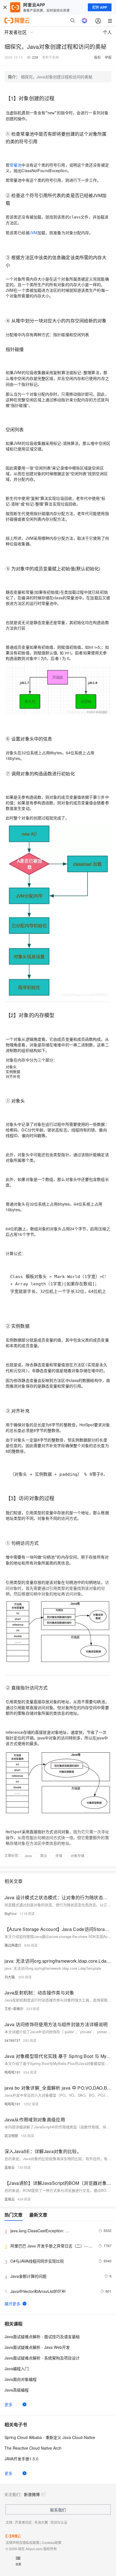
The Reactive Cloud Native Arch (33, 2448)
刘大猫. (10, 1977)
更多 (8, 2404)
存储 (59, 1856)
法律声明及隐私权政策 (23, 2542)
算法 (44, 1856)
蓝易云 (10, 2167)
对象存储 (77, 1856)
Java (28, 1856)
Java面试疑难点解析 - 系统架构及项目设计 (42, 2358)
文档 (9, 2522)
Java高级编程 (17, 2390)
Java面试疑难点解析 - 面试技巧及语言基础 (42, 2336)
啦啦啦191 (13, 2072)
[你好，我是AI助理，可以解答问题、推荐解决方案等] (84, 21)
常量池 (15, 165)
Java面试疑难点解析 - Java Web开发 (37, 2347)
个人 (107, 32)
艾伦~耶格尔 (14, 2009)
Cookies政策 (52, 2542)
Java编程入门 (17, 2368)
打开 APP (100, 7)
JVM (34, 233)
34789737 (12, 2040)
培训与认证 (59, 2522)
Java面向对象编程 (21, 2379)
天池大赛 (41, 2522)
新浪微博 (32, 2494)
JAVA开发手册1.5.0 (21, 2459)
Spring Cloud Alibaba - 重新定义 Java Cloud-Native (50, 2437)
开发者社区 (23, 2522)
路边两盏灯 (13, 1945)
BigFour (11, 1913)
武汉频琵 (11, 2136)
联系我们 (58, 2510)
